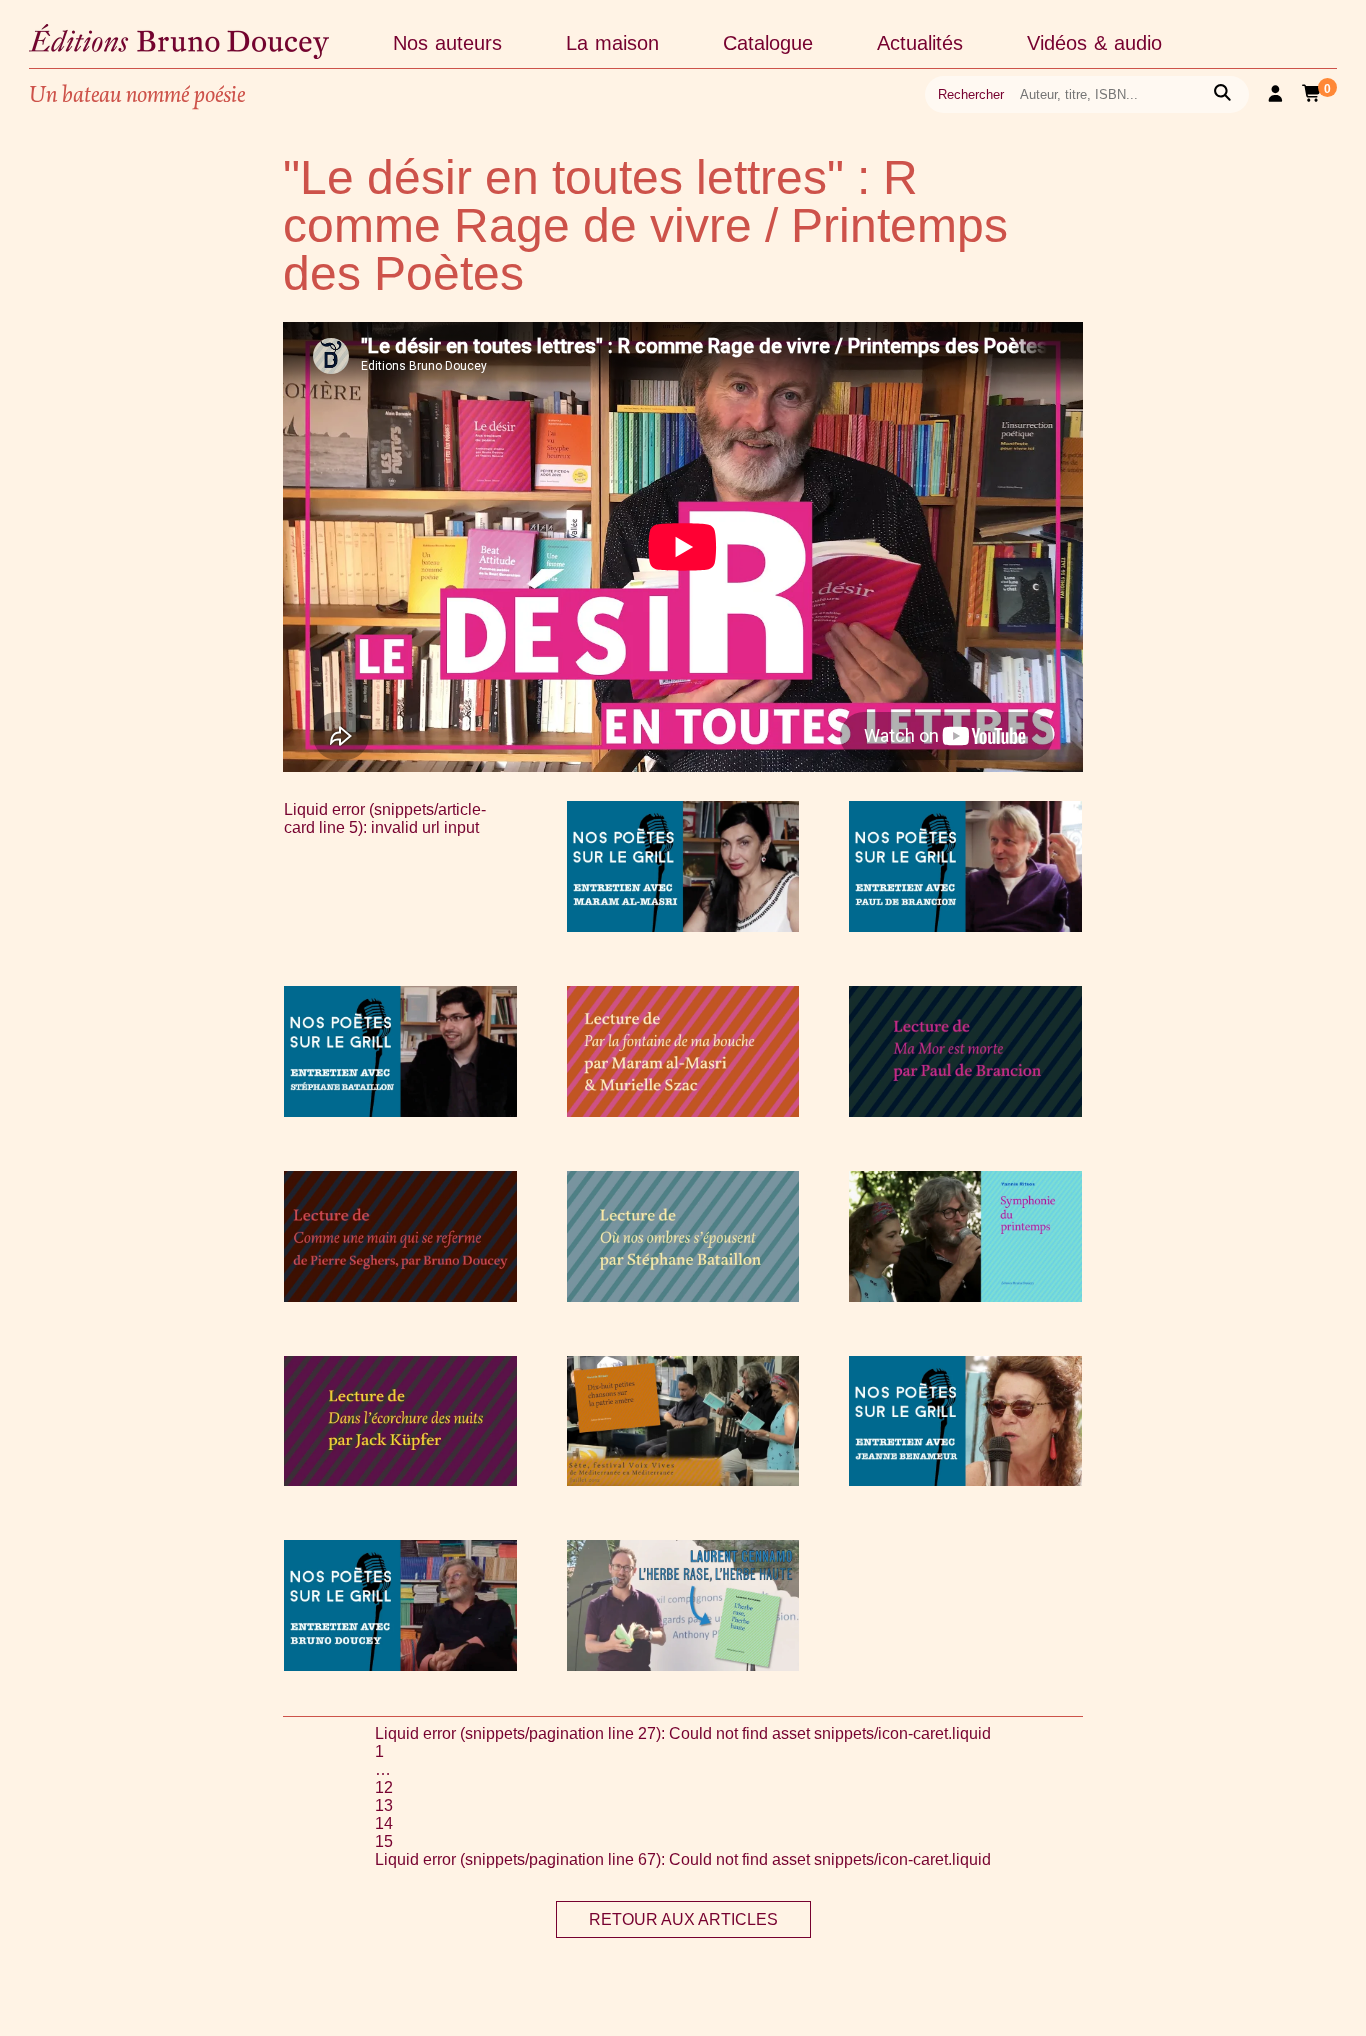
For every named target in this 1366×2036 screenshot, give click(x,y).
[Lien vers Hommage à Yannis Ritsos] (965, 1296)
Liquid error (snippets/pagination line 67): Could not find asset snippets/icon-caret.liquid (683, 1859)
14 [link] (384, 1823)
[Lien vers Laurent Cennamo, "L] (683, 1665)
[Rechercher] (1222, 94)
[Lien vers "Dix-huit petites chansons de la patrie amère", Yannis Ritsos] (683, 1480)
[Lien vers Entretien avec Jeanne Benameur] (965, 1480)
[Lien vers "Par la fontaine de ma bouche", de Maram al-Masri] (683, 1111)
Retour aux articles (683, 1919)
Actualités (920, 43)
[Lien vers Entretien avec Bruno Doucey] (400, 1665)
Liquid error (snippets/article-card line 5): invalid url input (385, 818)
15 (384, 1841)
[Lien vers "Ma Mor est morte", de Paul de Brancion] (965, 1111)
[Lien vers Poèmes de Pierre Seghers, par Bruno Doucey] (400, 1296)
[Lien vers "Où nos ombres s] (683, 1296)
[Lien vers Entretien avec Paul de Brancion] (965, 926)
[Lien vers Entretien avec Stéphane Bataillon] (400, 1111)
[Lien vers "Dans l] (400, 1480)
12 (384, 1787)
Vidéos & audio (1094, 43)
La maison (612, 43)
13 (384, 1805)
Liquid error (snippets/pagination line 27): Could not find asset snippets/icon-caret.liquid (683, 1733)
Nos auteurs (447, 43)
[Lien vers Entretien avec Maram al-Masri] (683, 926)
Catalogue (768, 43)
